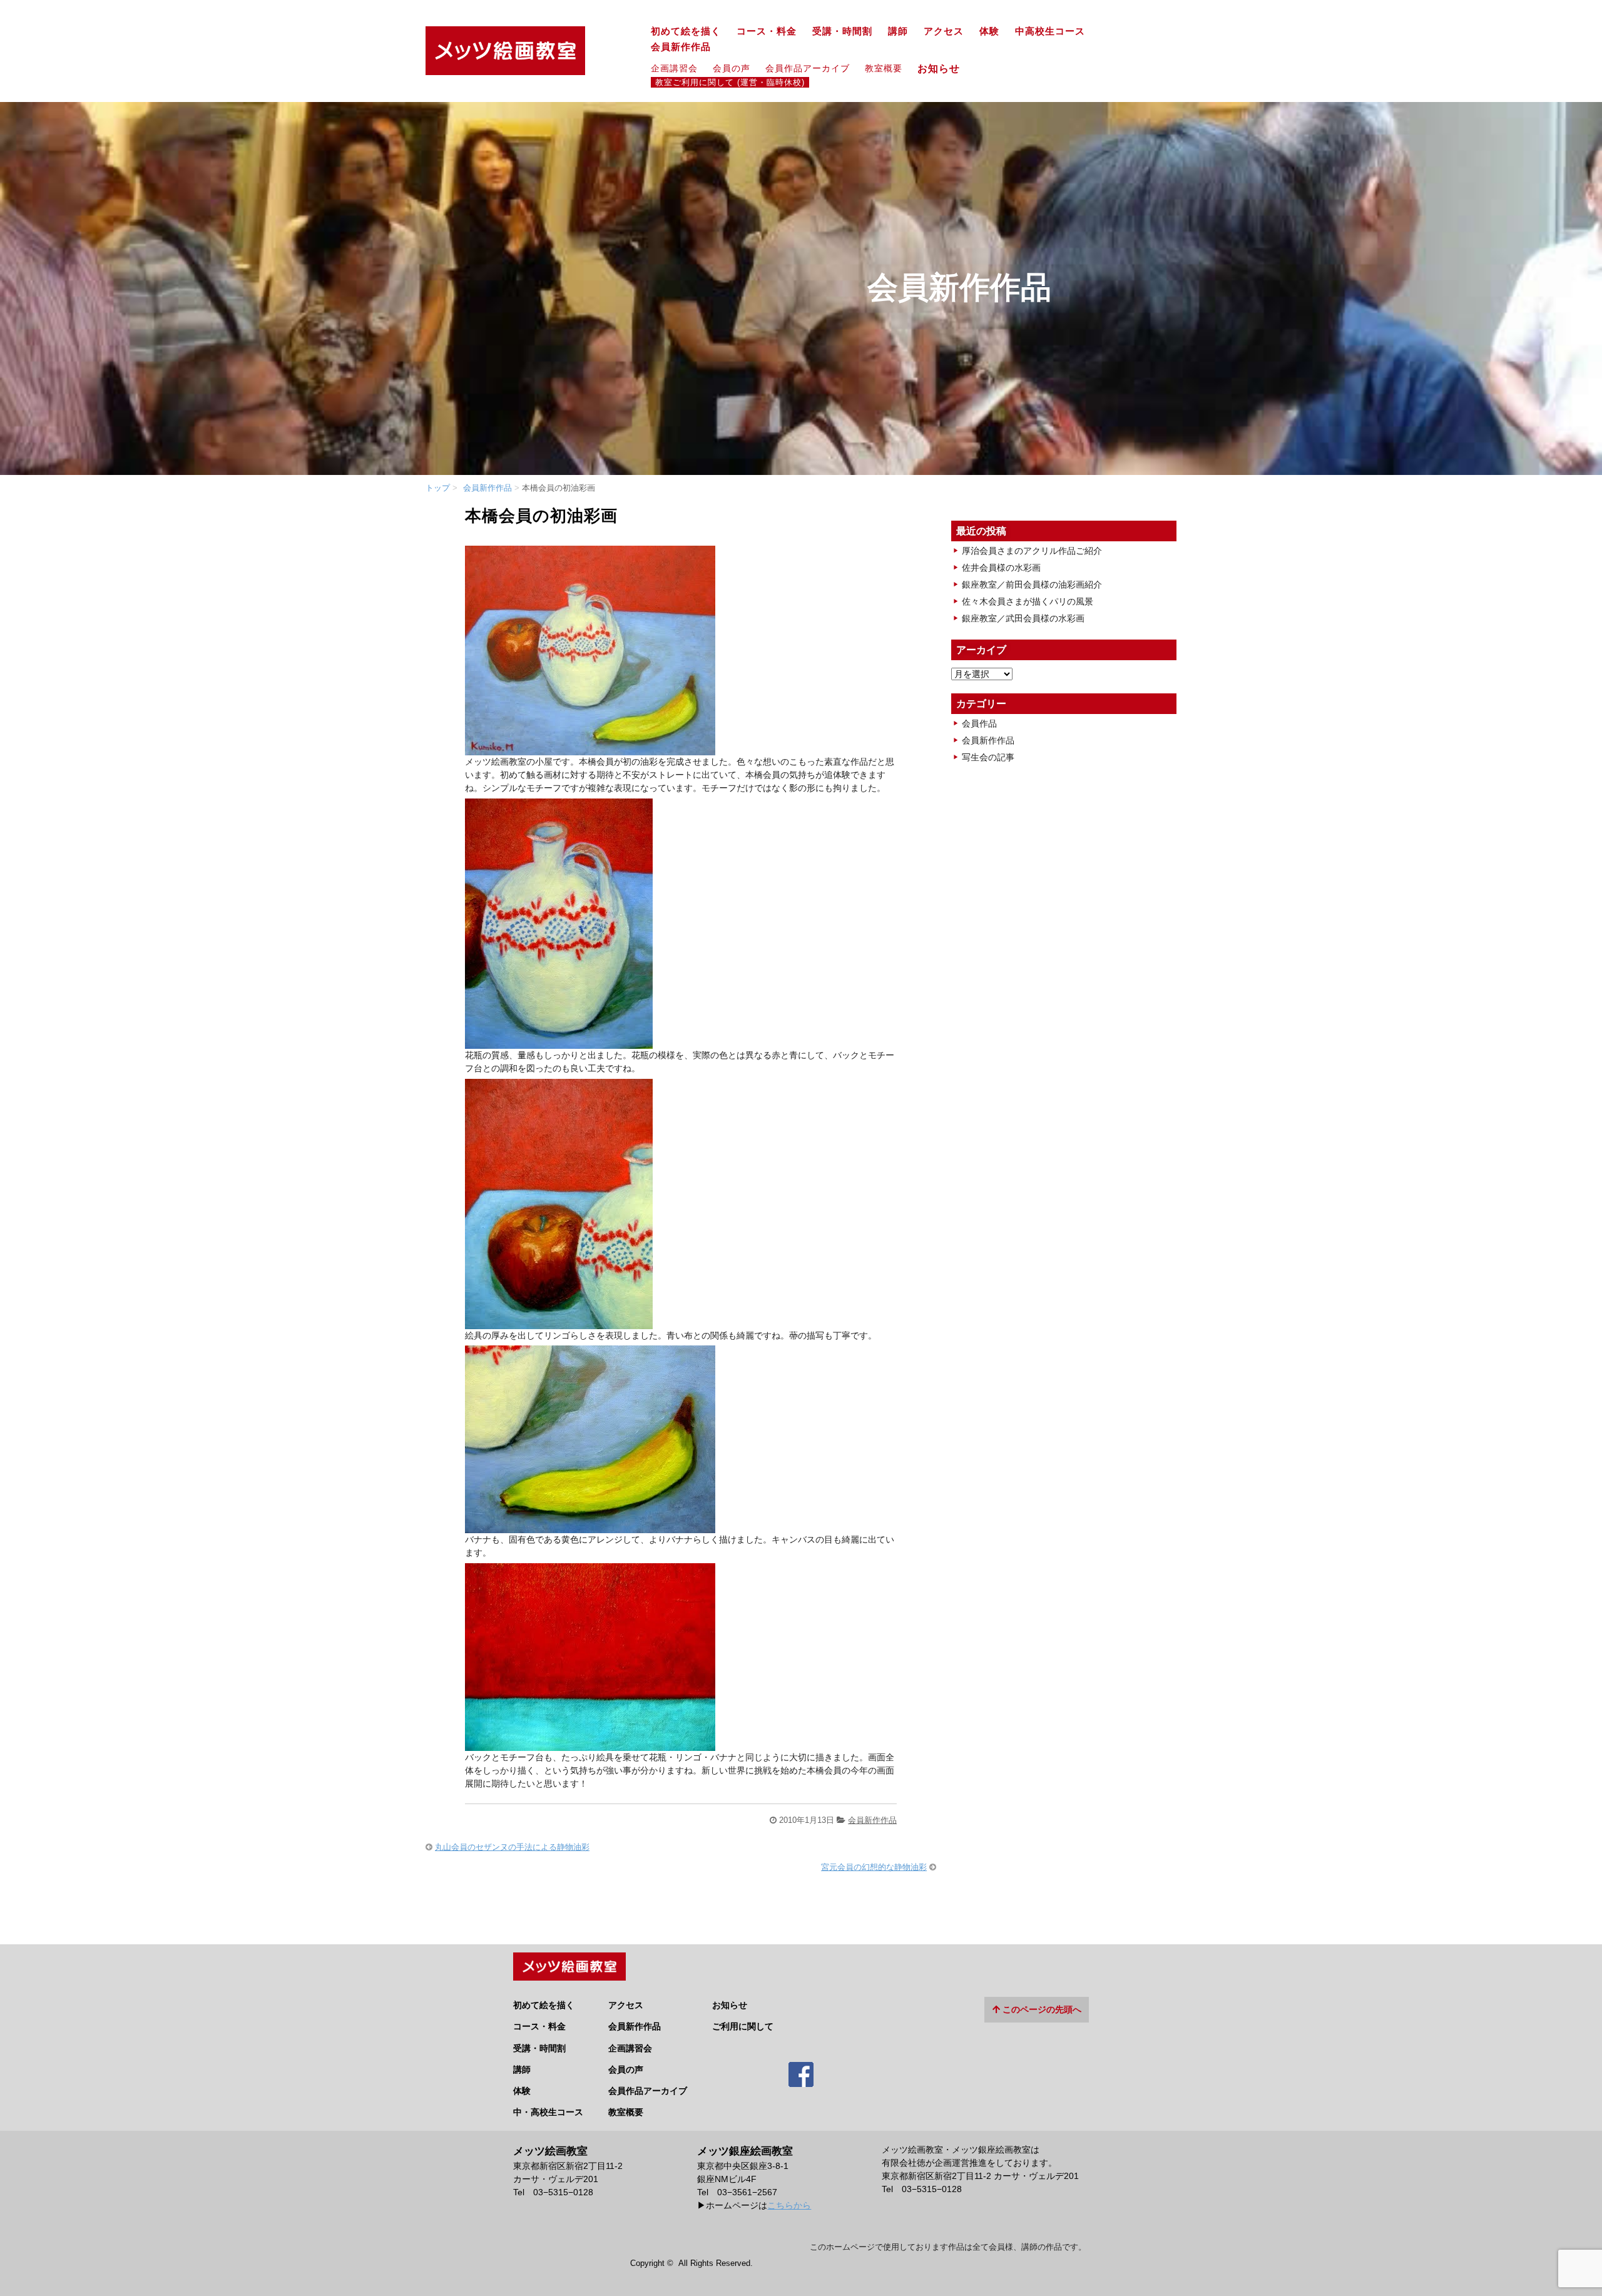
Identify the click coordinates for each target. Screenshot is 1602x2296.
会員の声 (732, 68)
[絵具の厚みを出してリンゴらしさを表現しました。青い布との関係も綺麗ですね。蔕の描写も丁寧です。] (559, 1322)
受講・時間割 (842, 31)
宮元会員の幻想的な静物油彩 (874, 1867)
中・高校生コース (548, 2112)
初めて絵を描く (686, 31)
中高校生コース (1050, 31)
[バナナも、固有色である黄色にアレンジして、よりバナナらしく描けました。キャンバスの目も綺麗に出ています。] (590, 1526)
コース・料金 (767, 31)
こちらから (789, 2205)
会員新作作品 (681, 47)
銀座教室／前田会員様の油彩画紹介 (1032, 584)
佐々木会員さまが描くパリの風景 (1028, 601)
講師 (898, 31)
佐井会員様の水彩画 (1001, 568)
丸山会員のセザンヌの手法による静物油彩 (512, 1847)
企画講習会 (674, 68)
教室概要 (884, 68)
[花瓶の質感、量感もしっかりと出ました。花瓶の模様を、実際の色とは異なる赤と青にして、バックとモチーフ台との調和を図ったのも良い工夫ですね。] (559, 1042)
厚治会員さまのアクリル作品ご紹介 (1032, 551)
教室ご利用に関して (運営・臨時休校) (730, 83)
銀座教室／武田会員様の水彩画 (1023, 618)
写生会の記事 (988, 757)
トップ (438, 488)
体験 (989, 31)
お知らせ (944, 68)
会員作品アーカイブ (808, 68)
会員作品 (979, 723)
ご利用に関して (743, 2026)
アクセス (944, 31)
